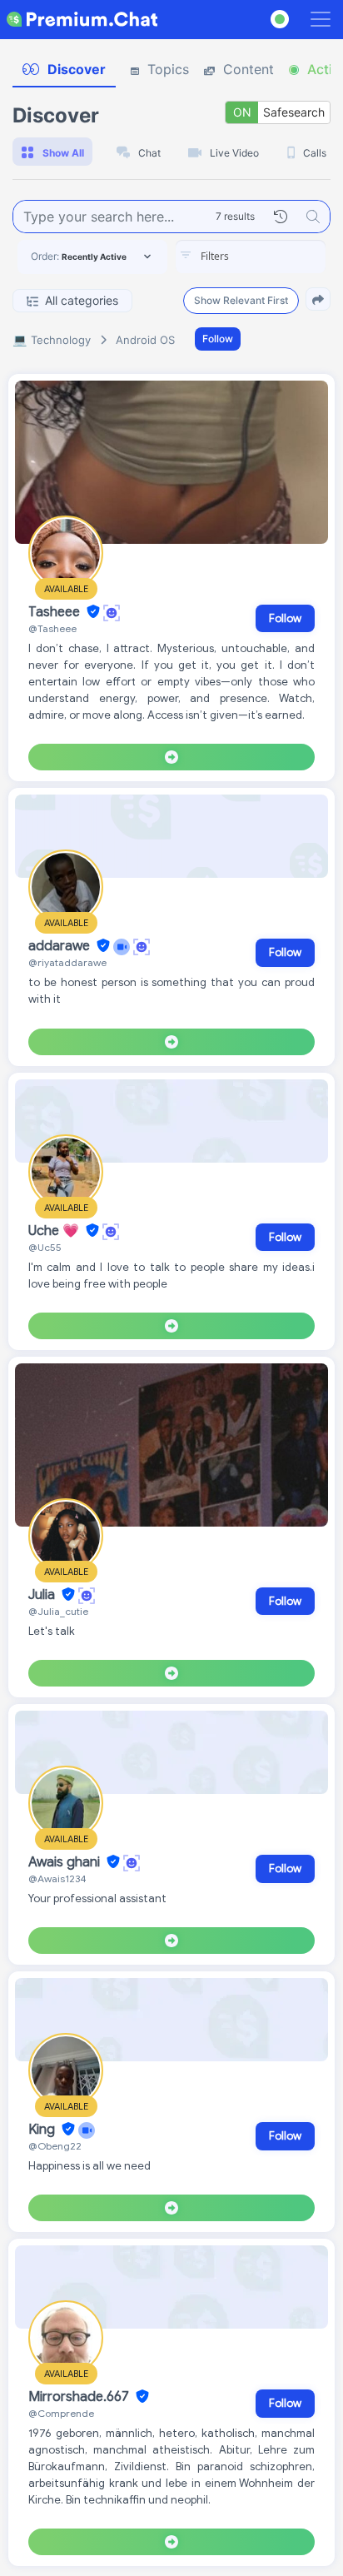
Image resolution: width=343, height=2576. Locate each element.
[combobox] (251, 257)
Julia (43, 1595)
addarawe (61, 946)
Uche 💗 (55, 1231)
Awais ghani (66, 1862)
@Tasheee (52, 628)
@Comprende (61, 2413)
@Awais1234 (57, 1878)
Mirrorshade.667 (80, 2397)
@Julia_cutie (58, 1611)
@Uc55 (45, 1247)
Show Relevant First (241, 300)
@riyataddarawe (67, 962)
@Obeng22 (55, 2146)
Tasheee (56, 612)
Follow (218, 339)
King (43, 2130)
